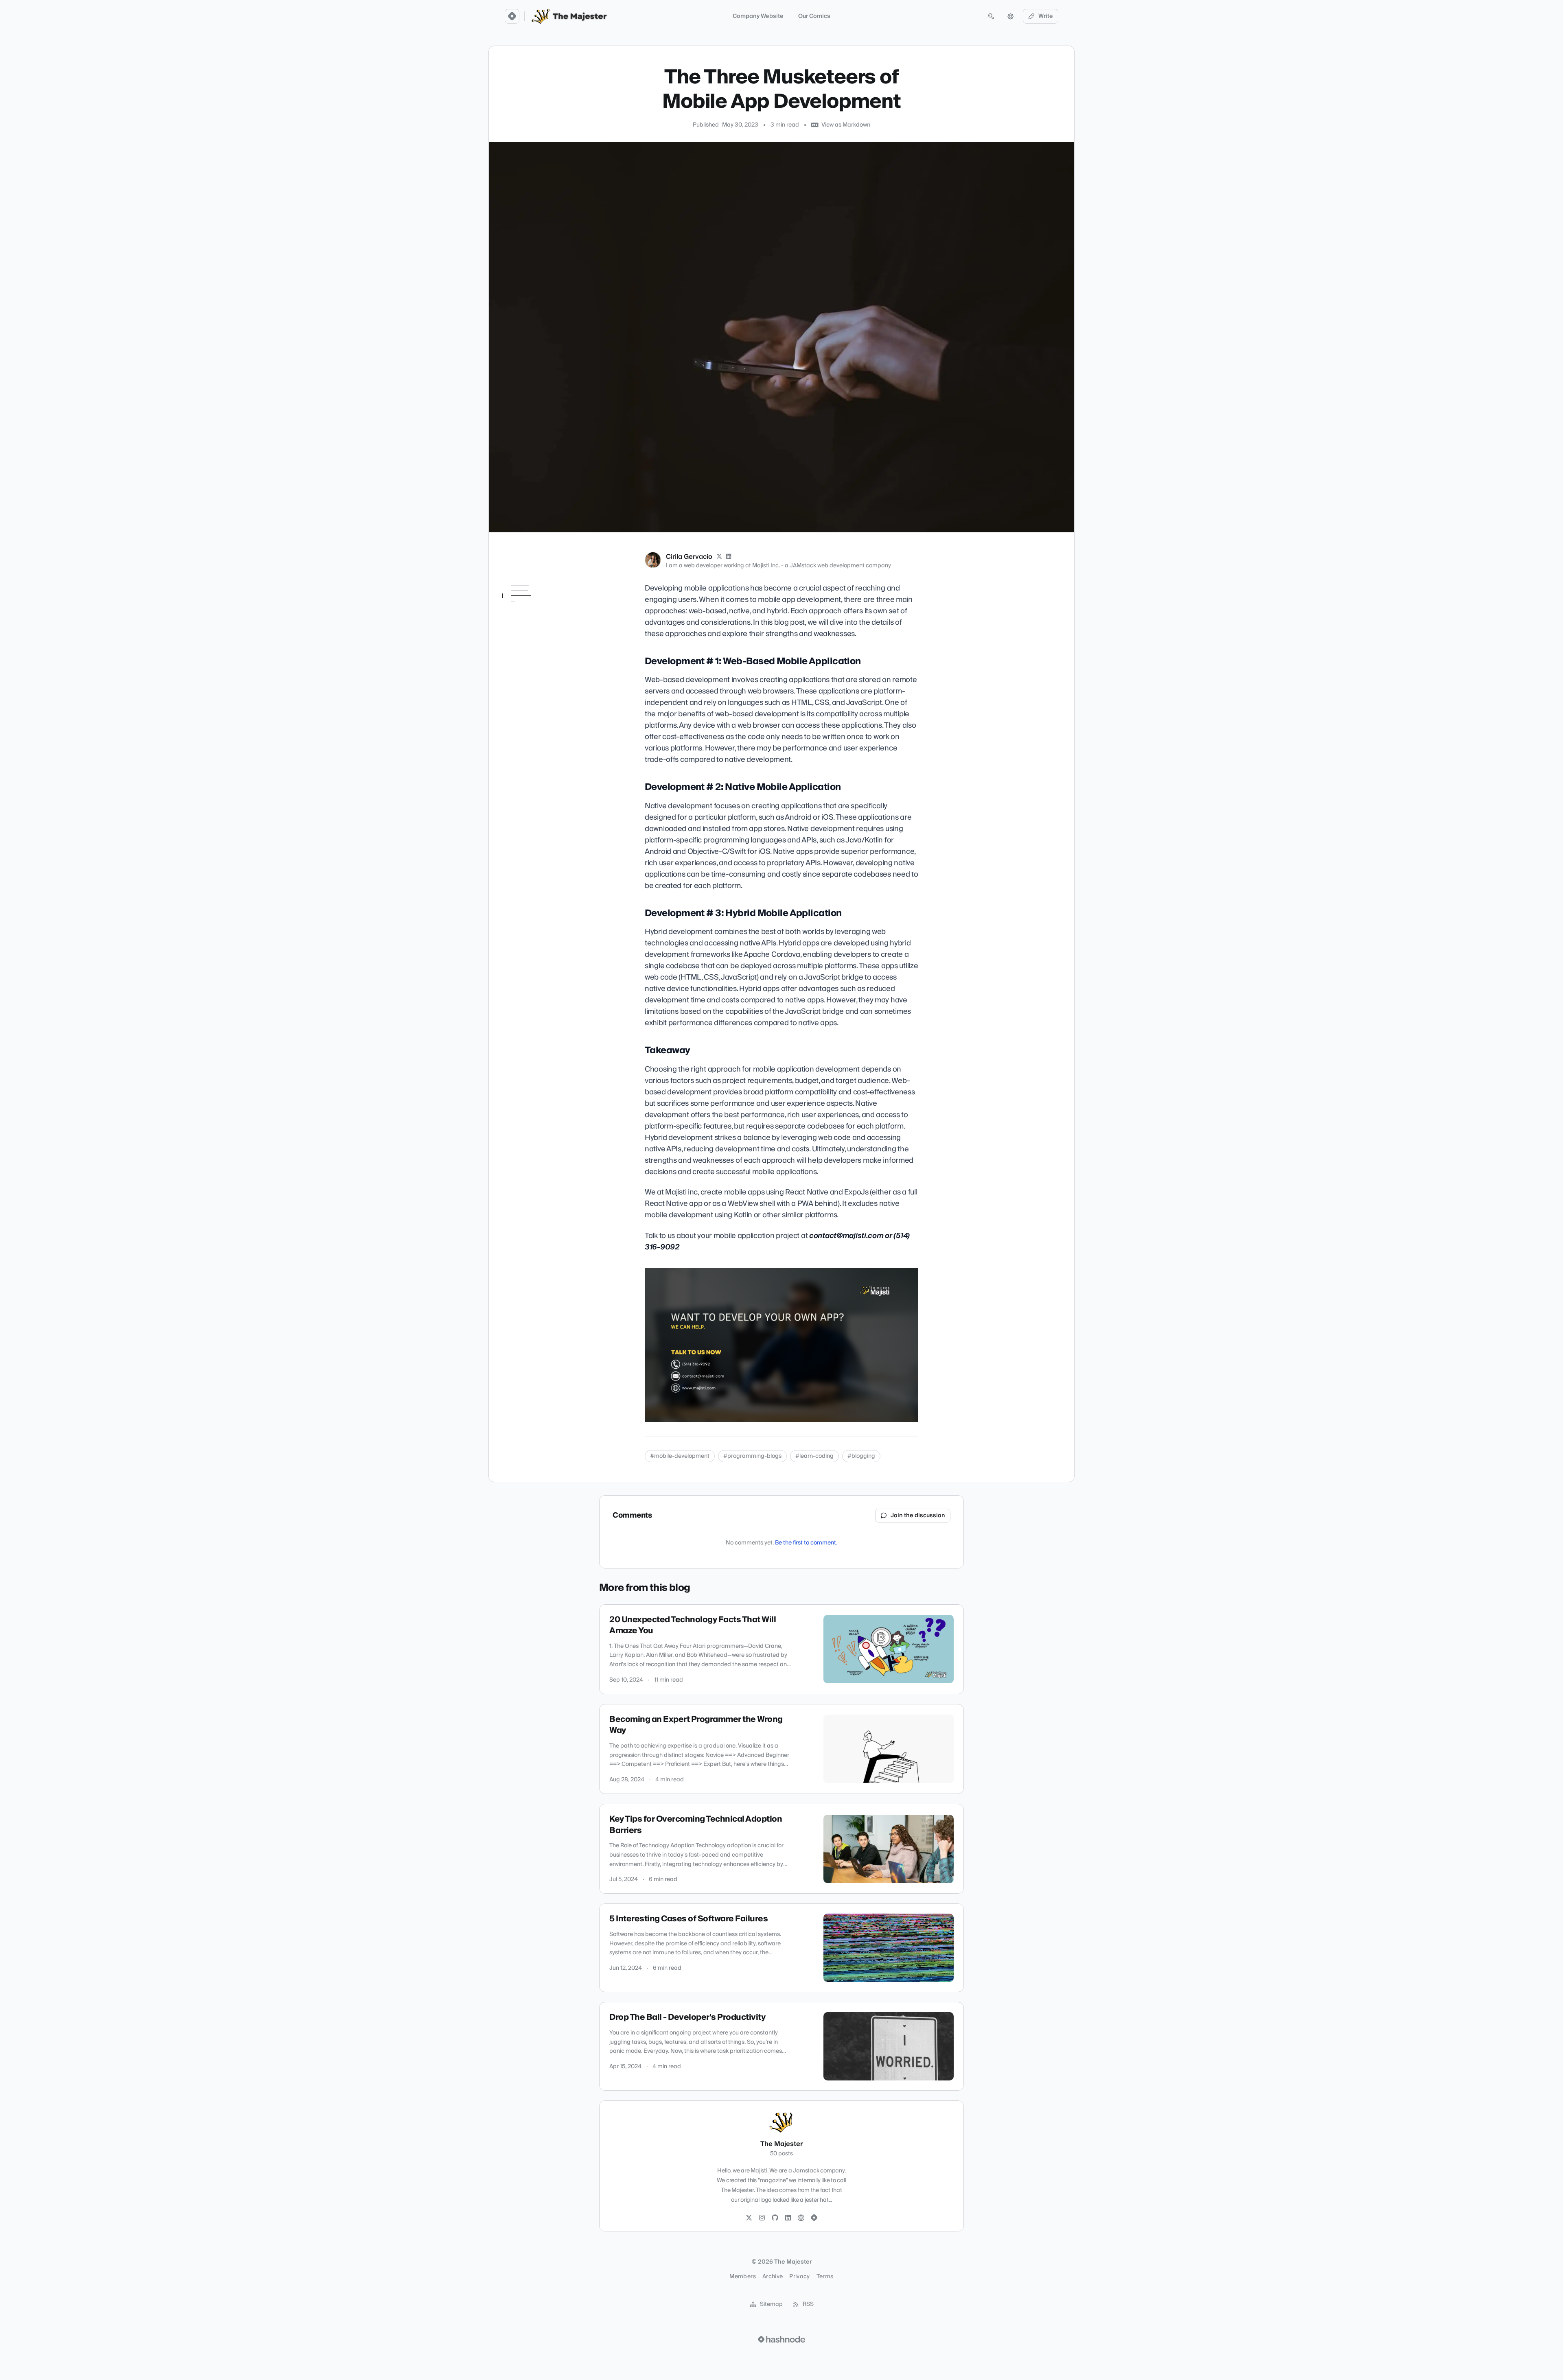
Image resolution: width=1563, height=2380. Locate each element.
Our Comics (814, 16)
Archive (773, 2277)
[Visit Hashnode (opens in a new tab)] (781, 2339)
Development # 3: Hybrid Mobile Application (532, 657)
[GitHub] (775, 2218)
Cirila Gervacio (689, 557)
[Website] (801, 2218)
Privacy (799, 2277)
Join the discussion (918, 1516)
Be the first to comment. (806, 1543)
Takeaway (520, 676)
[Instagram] (762, 2218)
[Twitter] (749, 2218)
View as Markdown (846, 125)
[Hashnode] (814, 2218)
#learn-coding (814, 1456)
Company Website (758, 16)
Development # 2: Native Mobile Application (539, 633)
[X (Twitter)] (719, 557)
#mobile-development (680, 1456)
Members (742, 2277)
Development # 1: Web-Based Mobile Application (537, 610)
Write (1046, 16)
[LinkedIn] (729, 557)
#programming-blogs (752, 1456)
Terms (825, 2277)
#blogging (861, 1456)
